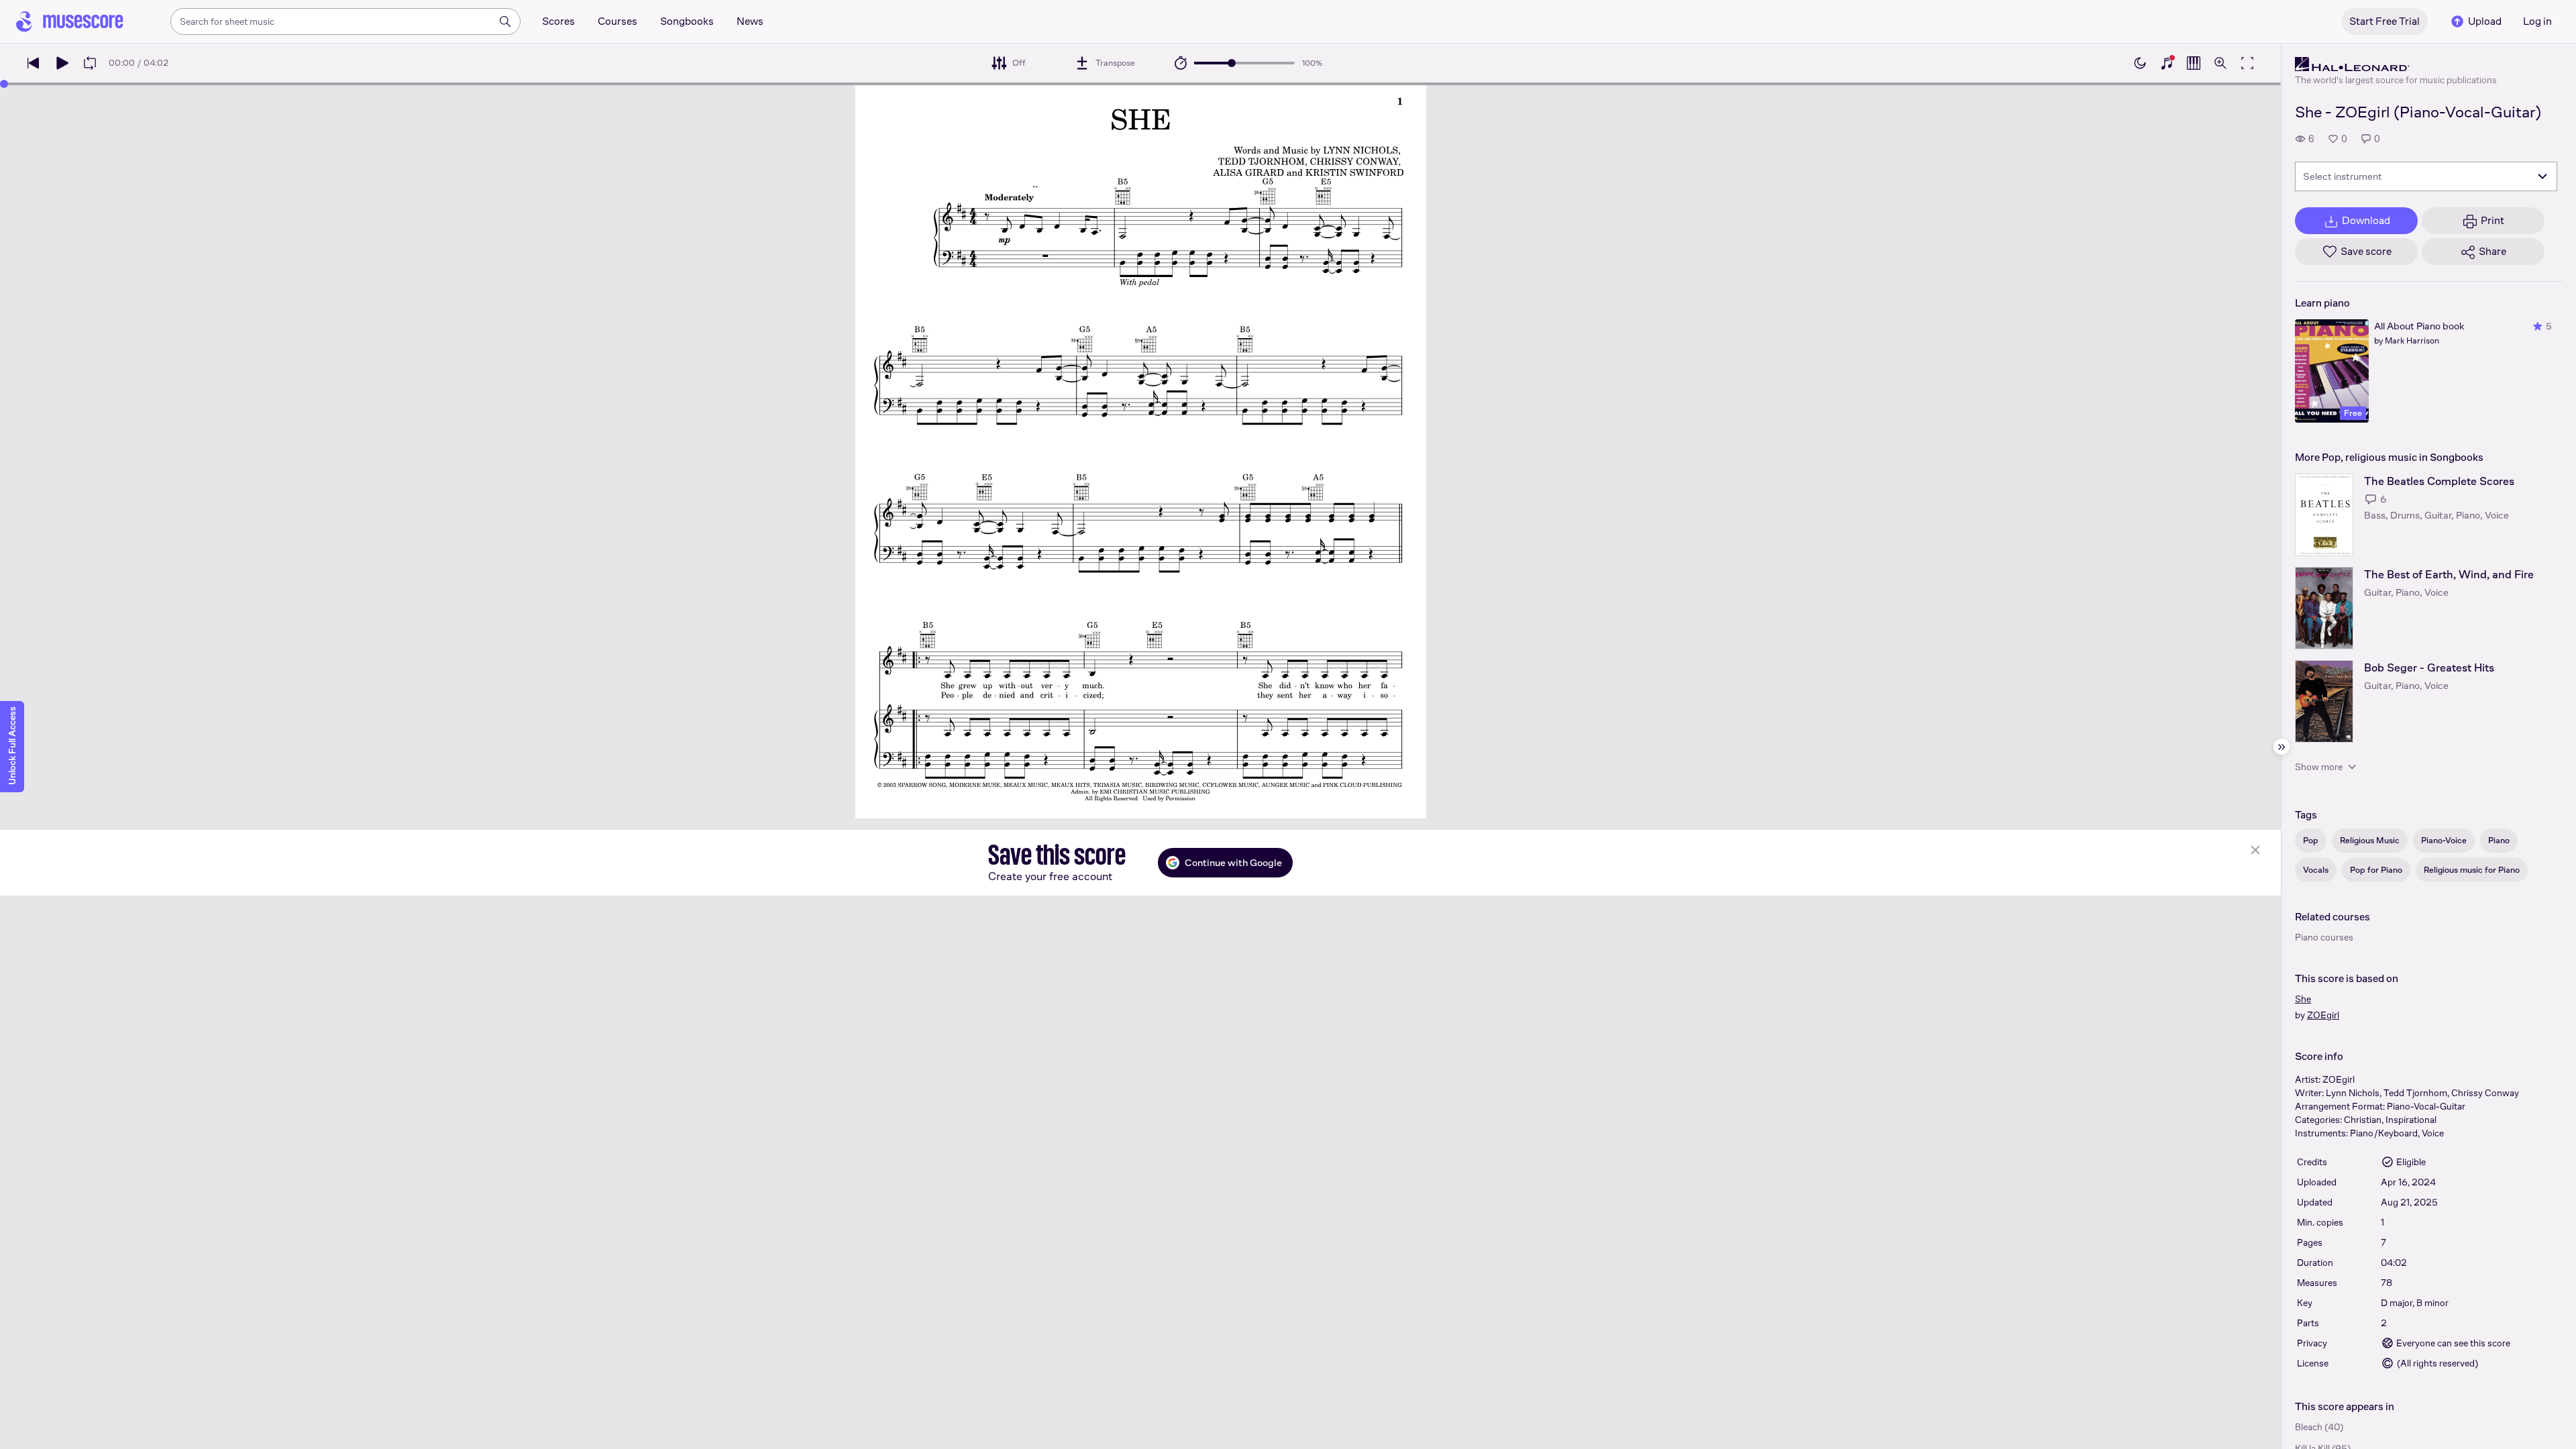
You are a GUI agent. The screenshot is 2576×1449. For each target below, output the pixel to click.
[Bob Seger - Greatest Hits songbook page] (2324, 701)
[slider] (1232, 63)
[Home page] (70, 21)
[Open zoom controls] (2220, 63)
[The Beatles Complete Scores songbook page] (2324, 515)
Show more (2319, 767)
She (2303, 999)
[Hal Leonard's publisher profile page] (2396, 64)
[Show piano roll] (2194, 63)
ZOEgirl (2323, 1015)
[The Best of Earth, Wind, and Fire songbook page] (2324, 608)
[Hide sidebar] (2282, 747)
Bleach (2309, 1427)
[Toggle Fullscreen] (2247, 63)
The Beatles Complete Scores (2439, 481)
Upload (2485, 21)
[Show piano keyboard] (2167, 63)
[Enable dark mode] (2140, 63)
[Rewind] (34, 63)
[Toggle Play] (62, 63)
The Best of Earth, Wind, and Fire (2449, 575)
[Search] (505, 21)
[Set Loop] (90, 63)
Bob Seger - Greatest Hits (2429, 668)
